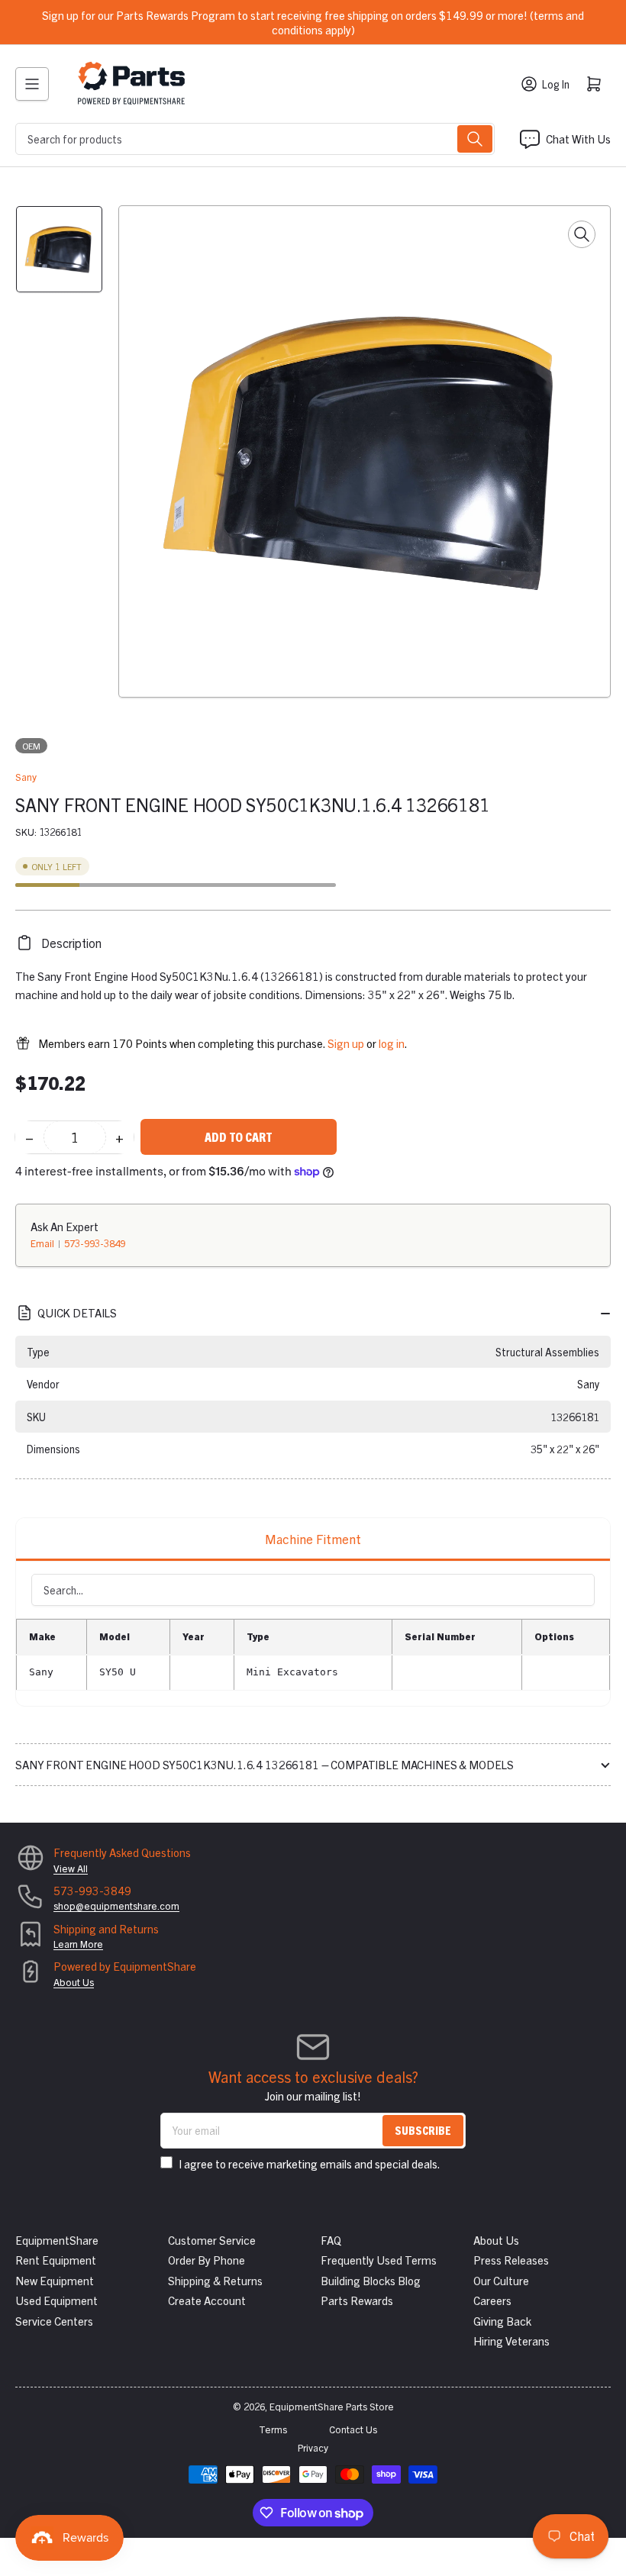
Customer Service (212, 2240)
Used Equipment (56, 2300)
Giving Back (502, 2321)
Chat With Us (578, 139)
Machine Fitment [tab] (313, 1538)
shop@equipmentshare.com (116, 1905)
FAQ (331, 2240)
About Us (74, 1982)
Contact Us (353, 2429)
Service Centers (54, 2321)
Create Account (207, 2300)
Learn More (78, 1944)
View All (71, 1868)
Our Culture (501, 2280)
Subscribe (423, 2130)
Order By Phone (207, 2260)
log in (392, 1043)
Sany (26, 777)
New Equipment (55, 2280)
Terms (273, 2429)
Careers (492, 2300)
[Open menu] (32, 84)
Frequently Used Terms (379, 2260)
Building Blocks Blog (371, 2280)
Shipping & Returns (215, 2280)
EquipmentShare (57, 2240)
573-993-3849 (95, 1243)
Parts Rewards (357, 2300)
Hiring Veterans (511, 2341)
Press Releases (511, 2260)
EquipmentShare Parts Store (332, 2406)
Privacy (313, 2447)
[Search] (475, 139)
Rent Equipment (56, 2260)
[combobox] (255, 139)
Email (44, 1243)
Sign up (346, 1043)
